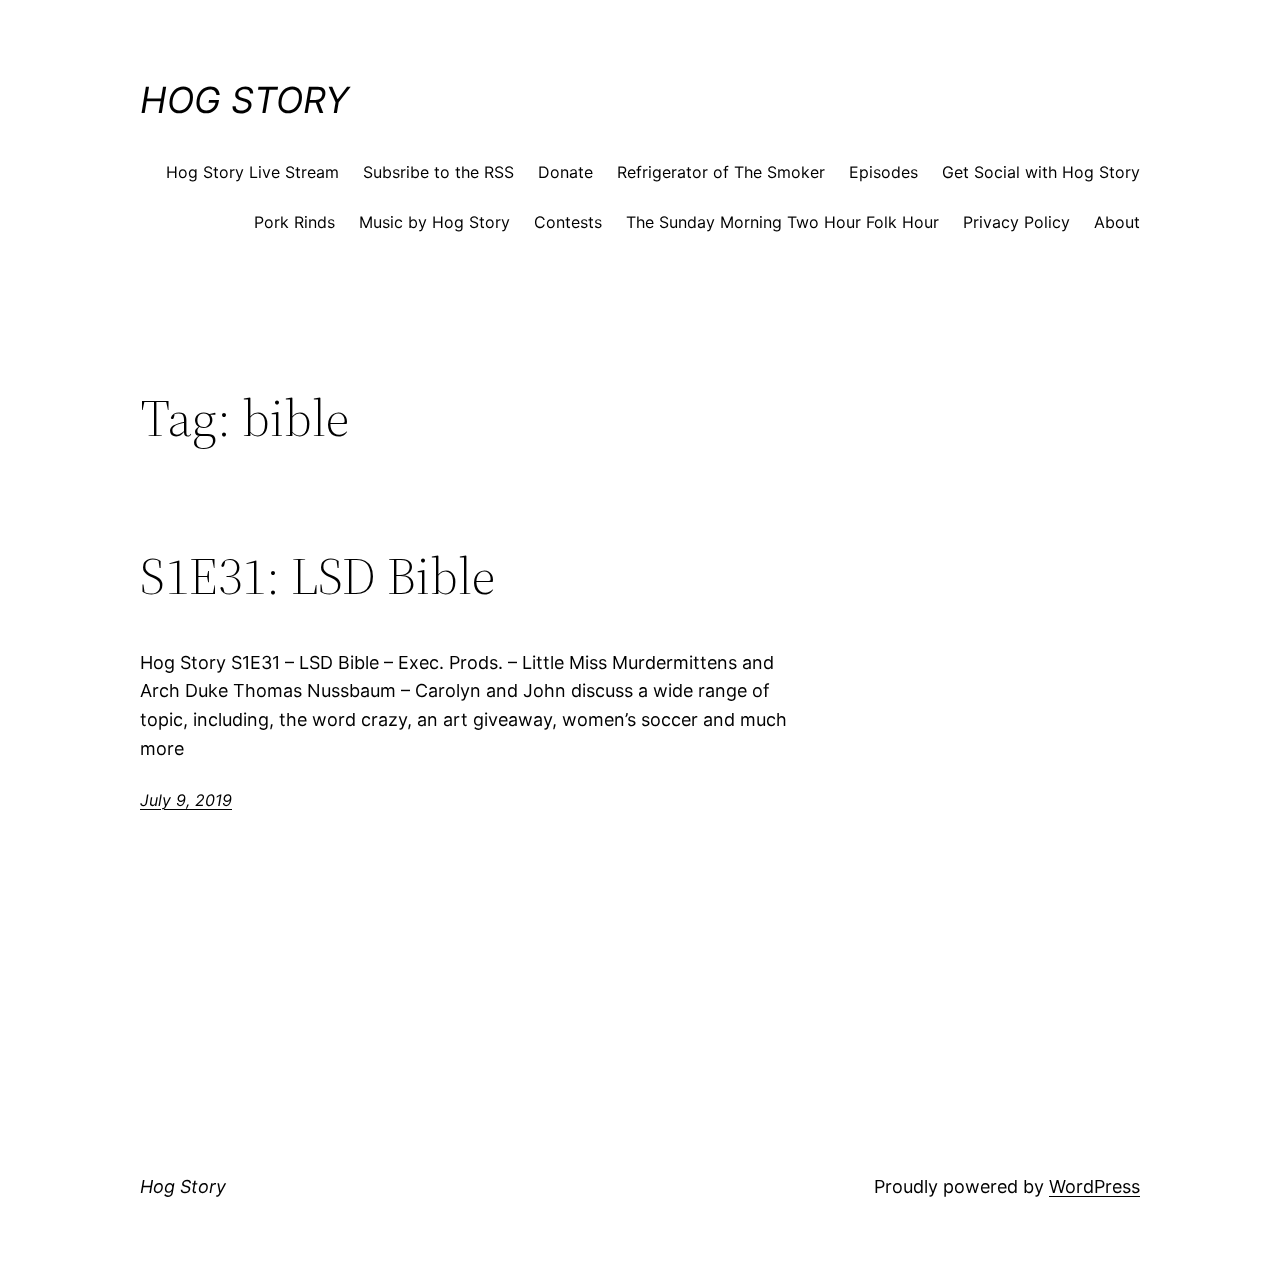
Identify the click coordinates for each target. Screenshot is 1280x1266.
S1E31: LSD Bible (317, 576)
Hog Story (244, 100)
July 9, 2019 (186, 800)
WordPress (1094, 1186)
